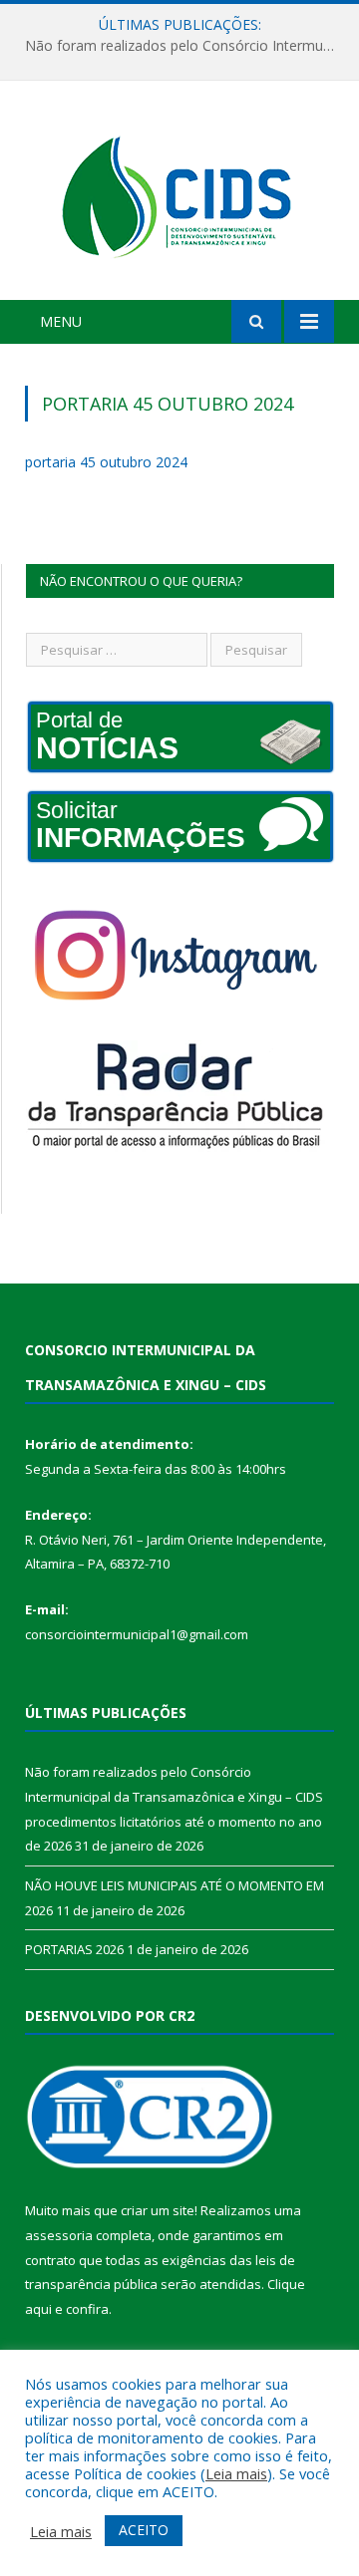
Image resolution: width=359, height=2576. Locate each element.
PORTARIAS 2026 (74, 1949)
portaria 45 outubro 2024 (106, 462)
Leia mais (236, 2473)
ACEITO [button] (144, 2530)
